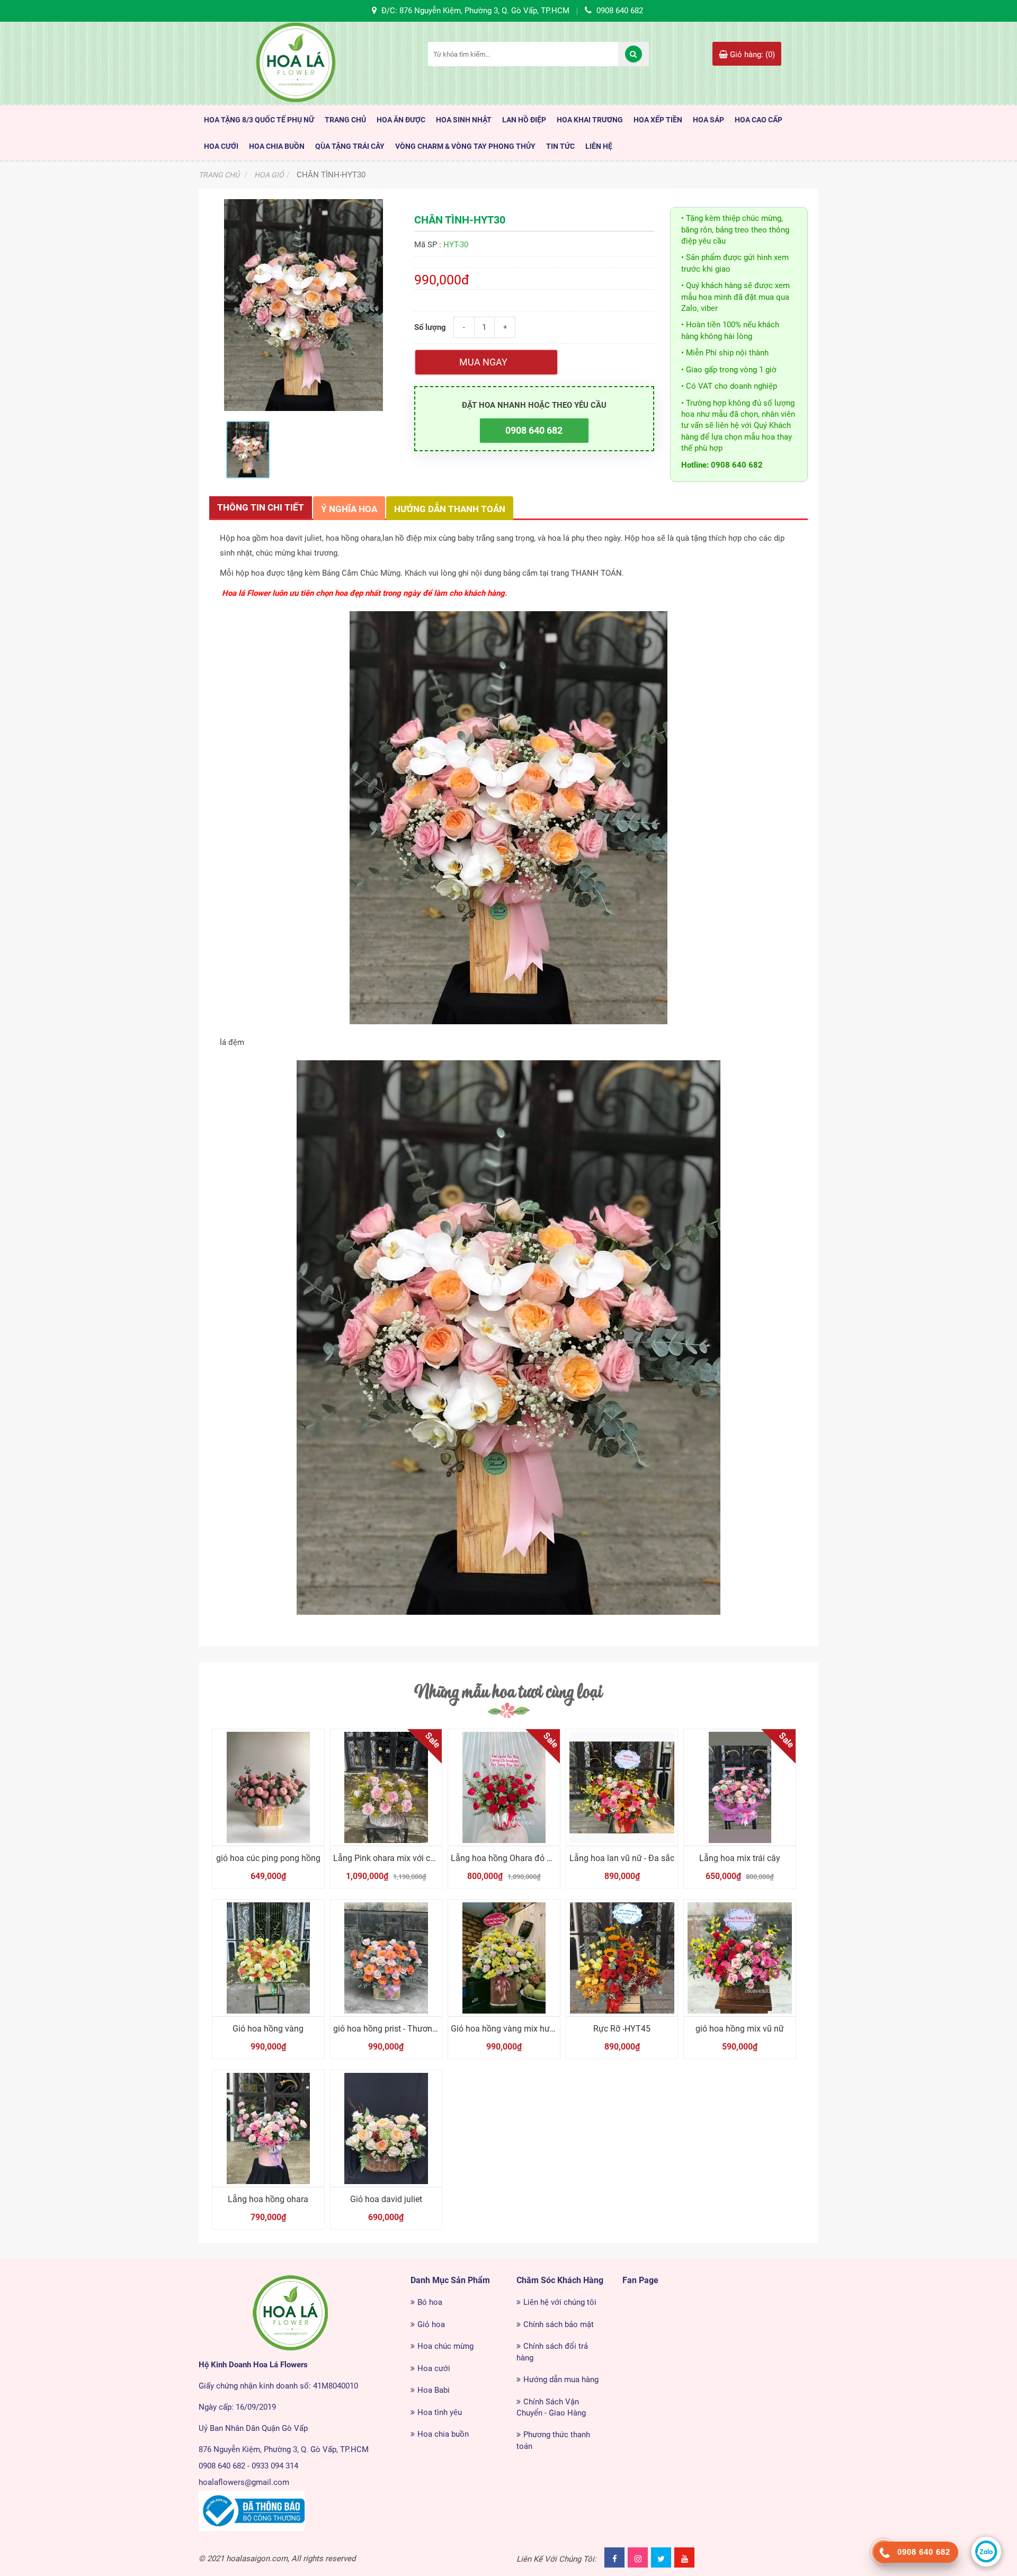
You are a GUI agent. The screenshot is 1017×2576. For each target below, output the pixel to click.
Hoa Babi (434, 2390)
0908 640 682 (534, 430)
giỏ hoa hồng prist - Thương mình (396, 2029)
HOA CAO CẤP (759, 120)
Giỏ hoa (431, 2324)
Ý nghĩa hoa (349, 509)
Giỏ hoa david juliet (386, 2199)
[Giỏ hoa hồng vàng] (268, 1958)
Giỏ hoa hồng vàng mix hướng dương (521, 2029)
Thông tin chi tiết (261, 507)
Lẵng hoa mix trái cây (740, 1858)
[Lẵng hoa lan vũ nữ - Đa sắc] (622, 1787)
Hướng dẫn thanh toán (450, 509)
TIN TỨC (560, 146)
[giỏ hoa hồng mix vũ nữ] (740, 1958)
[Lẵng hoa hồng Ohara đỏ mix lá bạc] (504, 1787)
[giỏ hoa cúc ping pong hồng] (268, 1787)
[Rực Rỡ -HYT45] (622, 1958)
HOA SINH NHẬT (464, 120)
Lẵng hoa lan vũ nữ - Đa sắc (622, 1858)
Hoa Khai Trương (590, 120)
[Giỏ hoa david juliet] (386, 2128)
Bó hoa (430, 2302)
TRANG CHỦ (345, 120)
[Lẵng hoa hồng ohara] (268, 2128)
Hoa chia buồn (443, 2434)
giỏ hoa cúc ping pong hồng (268, 1858)
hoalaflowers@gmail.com (244, 2482)
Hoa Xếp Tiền (658, 120)
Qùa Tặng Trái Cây (350, 146)
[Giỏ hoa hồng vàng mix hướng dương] (504, 1958)
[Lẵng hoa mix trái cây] (740, 1787)
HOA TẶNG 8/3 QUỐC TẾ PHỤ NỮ (259, 120)
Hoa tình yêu (440, 2412)
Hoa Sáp (708, 120)
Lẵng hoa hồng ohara (268, 2199)
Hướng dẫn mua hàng (561, 2380)
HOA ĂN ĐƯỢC (401, 120)
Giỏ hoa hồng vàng (268, 2029)
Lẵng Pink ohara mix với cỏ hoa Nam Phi (409, 1858)
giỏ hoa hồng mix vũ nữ (740, 2029)
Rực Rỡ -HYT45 (622, 2029)
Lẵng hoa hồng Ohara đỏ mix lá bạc (518, 1858)
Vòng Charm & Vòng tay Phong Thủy (465, 146)
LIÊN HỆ (599, 146)
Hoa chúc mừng (445, 2346)
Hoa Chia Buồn (277, 146)
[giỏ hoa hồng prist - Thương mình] (386, 1958)
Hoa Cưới (221, 146)
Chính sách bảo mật (559, 2324)
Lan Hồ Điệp (524, 120)
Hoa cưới (434, 2368)
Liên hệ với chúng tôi (560, 2302)
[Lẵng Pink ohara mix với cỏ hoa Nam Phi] (386, 1787)
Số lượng (430, 327)
